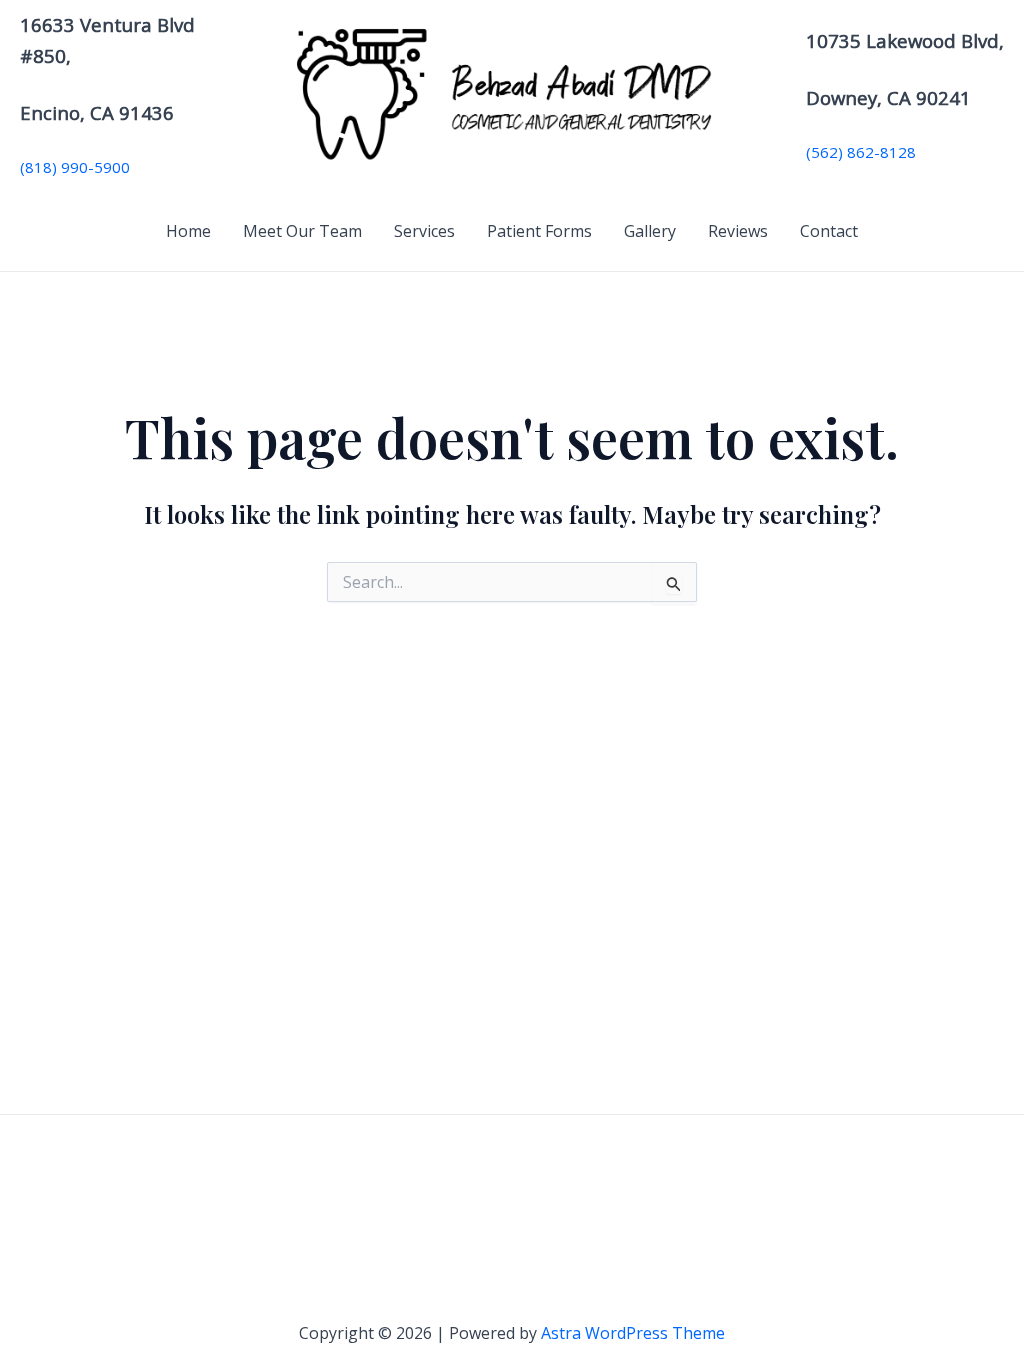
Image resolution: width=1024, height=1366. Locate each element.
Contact (829, 231)
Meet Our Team (302, 231)
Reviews (738, 231)
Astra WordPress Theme (633, 1333)
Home (188, 231)
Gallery (650, 231)
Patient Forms (539, 231)
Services (424, 231)
